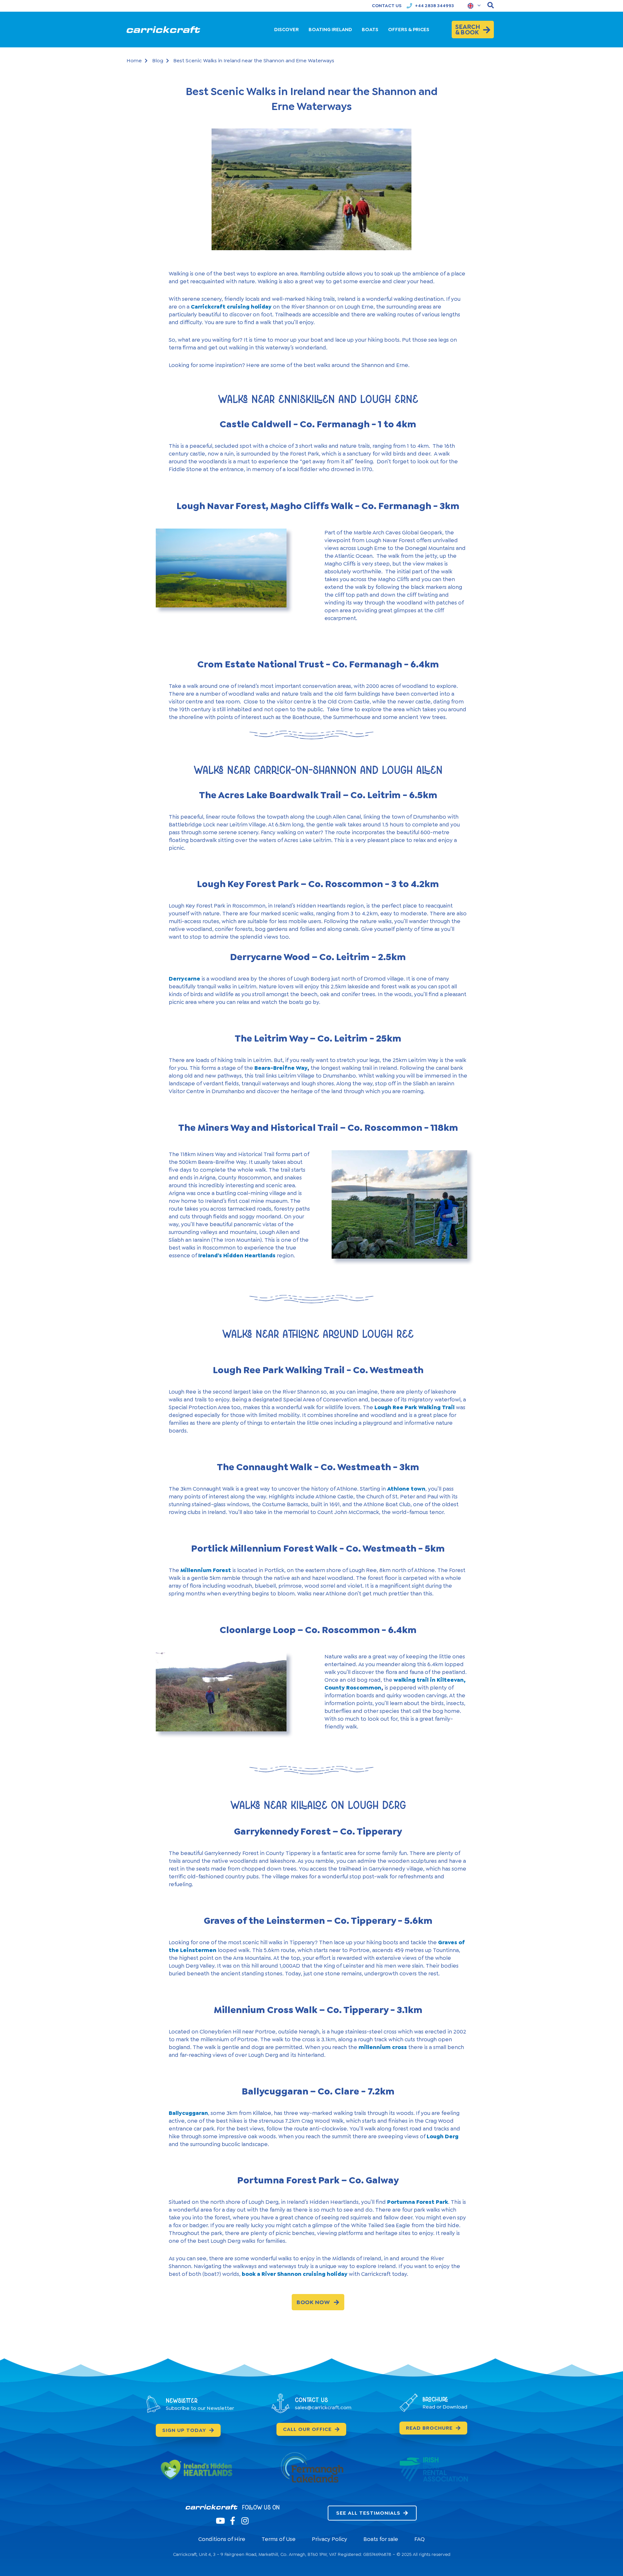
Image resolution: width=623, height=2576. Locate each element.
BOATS (370, 30)
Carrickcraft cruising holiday (231, 307)
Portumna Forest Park (418, 2202)
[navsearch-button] (491, 6)
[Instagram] (245, 2521)
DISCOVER (287, 30)
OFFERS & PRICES (409, 30)
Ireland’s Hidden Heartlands (237, 1255)
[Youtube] (220, 2521)
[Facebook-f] (232, 2521)
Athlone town (406, 1489)
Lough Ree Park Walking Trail (415, 1407)
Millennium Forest (206, 1570)
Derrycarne (184, 979)
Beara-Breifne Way (281, 1068)
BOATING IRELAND (330, 30)
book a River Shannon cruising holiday (295, 2274)
